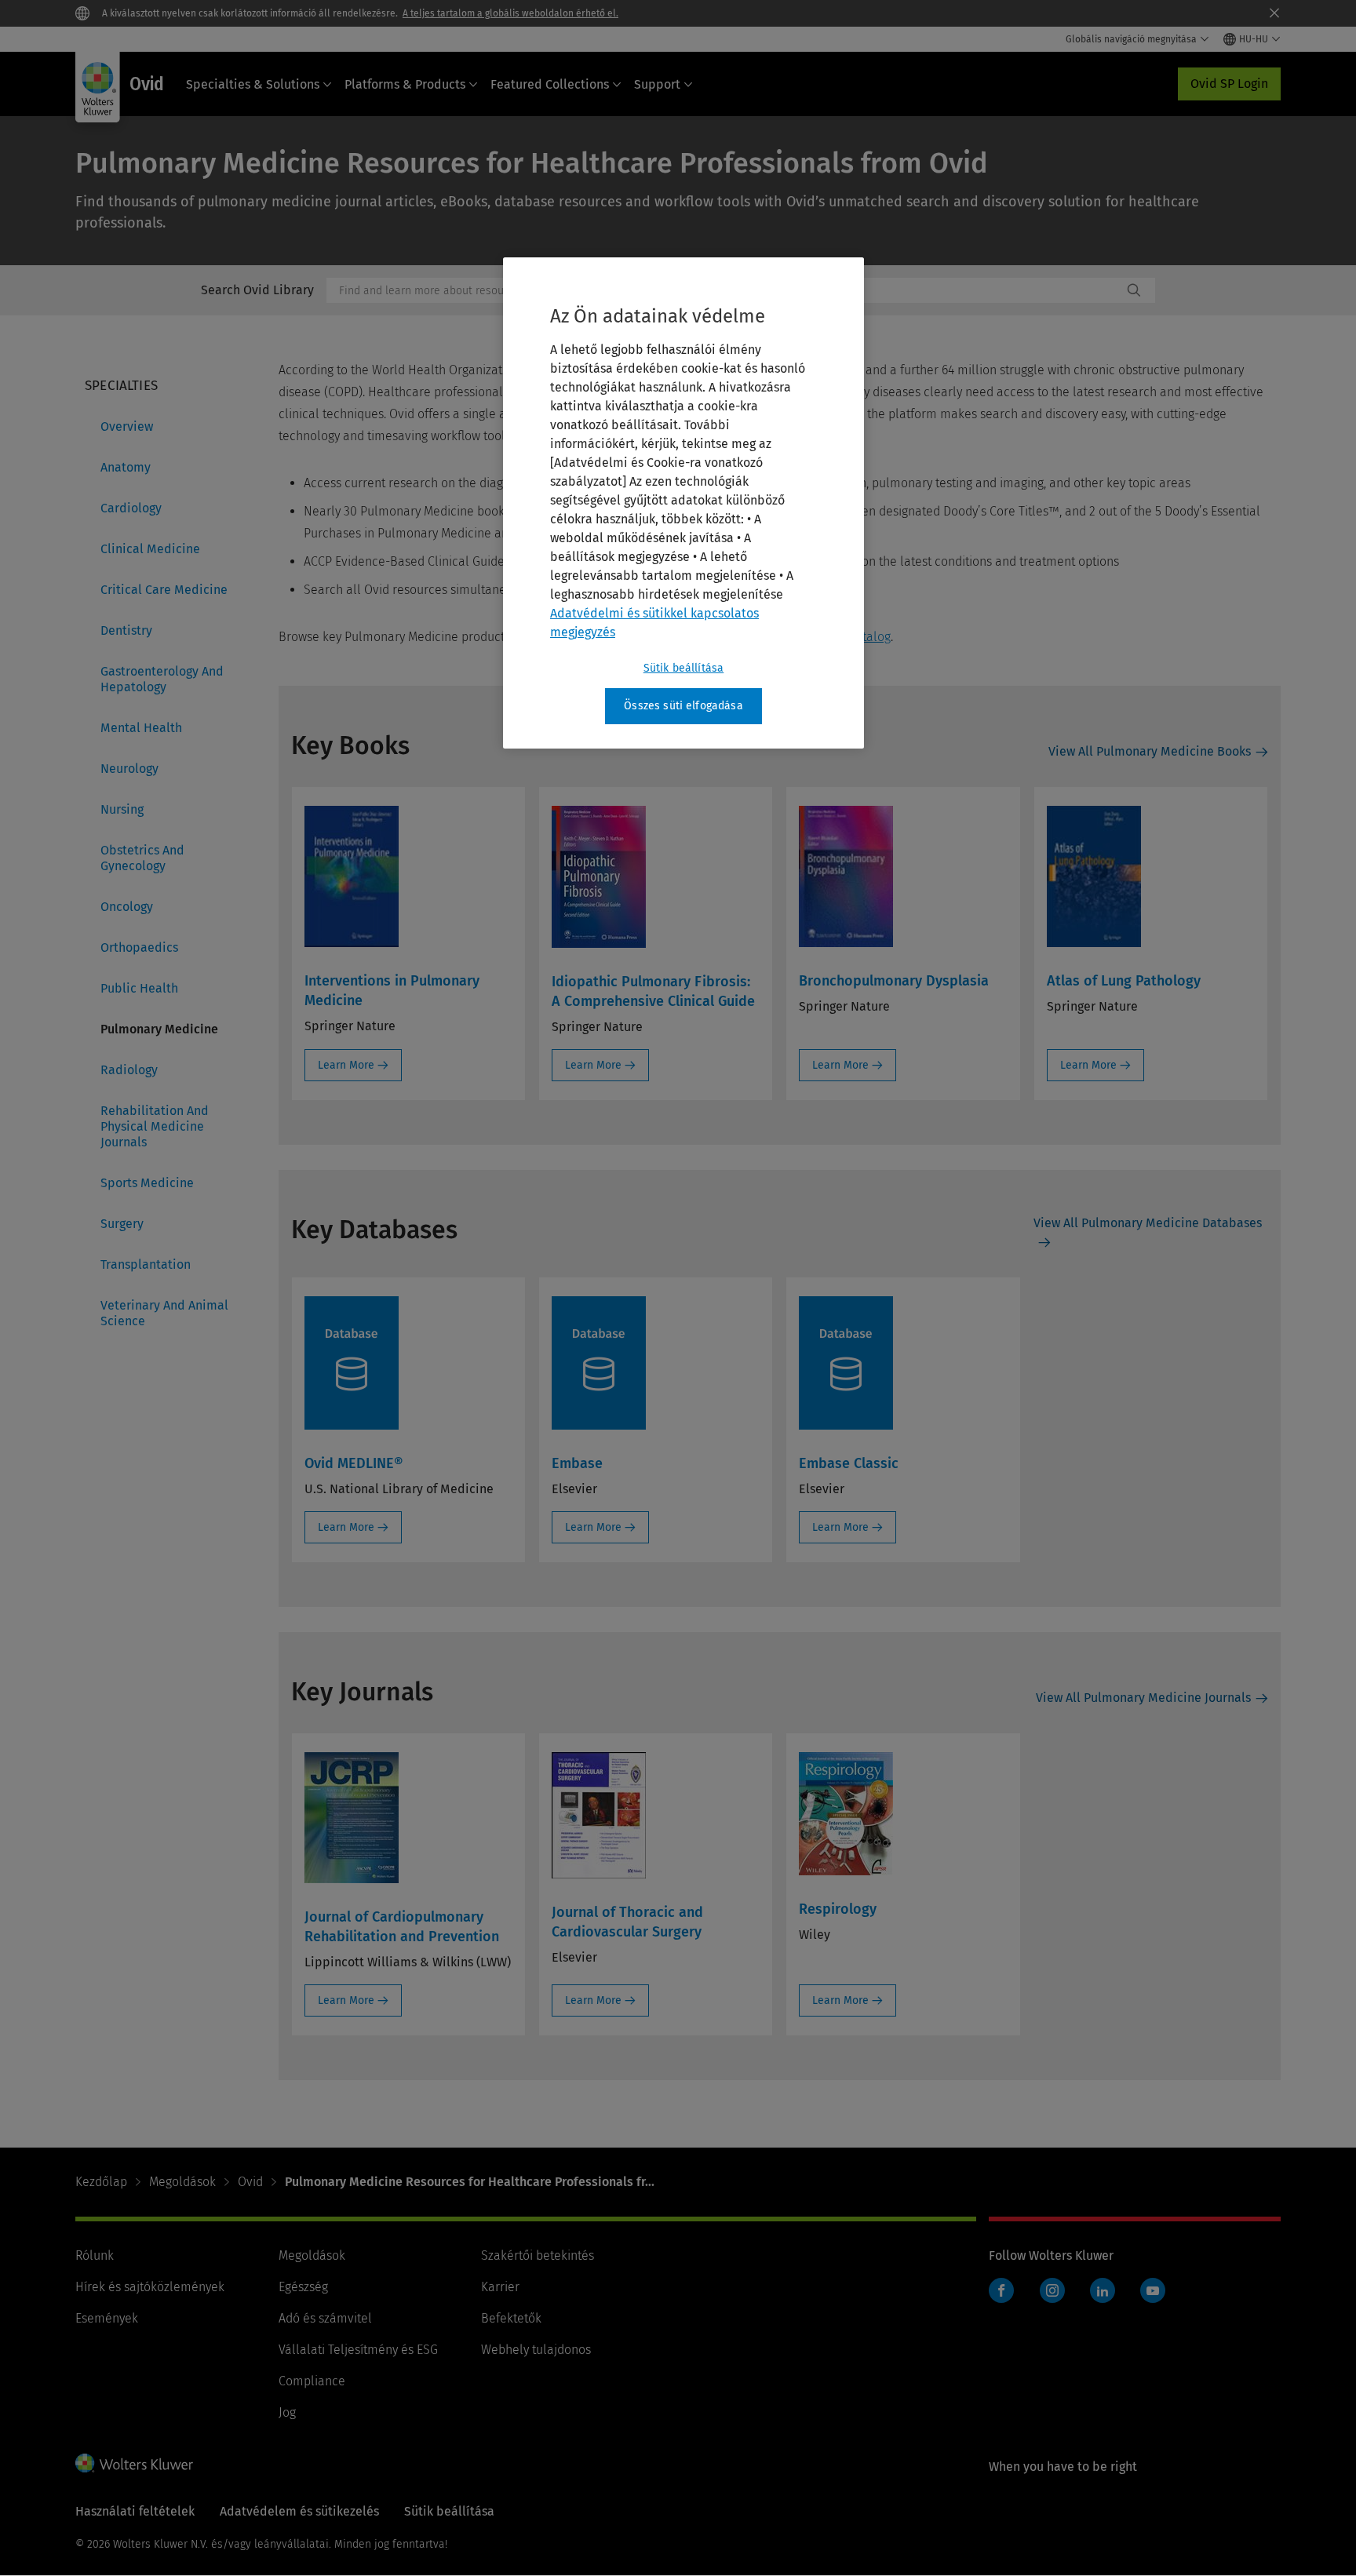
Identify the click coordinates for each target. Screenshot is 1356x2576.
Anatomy (126, 467)
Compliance (312, 2381)
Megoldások (182, 2182)
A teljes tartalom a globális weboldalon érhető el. (510, 13)
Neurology (129, 769)
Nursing (122, 809)
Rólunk (95, 2255)
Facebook (1001, 2290)
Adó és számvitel (325, 2318)
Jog (287, 2412)
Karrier (500, 2287)
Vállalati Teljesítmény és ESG (358, 2350)
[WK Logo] (134, 2463)
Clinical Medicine (150, 549)
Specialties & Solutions (253, 84)
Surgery (122, 1224)
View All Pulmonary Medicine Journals (1143, 1698)
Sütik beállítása (684, 668)
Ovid (250, 2182)
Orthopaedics (139, 947)
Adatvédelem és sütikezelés (299, 2511)
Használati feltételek (135, 2511)
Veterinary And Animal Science (164, 1313)
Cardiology (131, 508)
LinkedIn (1103, 2290)
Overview (127, 426)
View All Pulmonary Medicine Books (1150, 751)
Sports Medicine (147, 1183)
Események (107, 2318)
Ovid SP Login (1229, 84)
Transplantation (146, 1264)
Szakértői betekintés (538, 2255)
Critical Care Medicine (164, 590)
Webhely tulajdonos (536, 2350)
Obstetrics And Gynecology (142, 858)
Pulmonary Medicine (159, 1029)
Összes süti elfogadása (683, 706)
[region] (683, 503)
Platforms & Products (405, 84)
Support (657, 84)
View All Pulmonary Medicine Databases (1148, 1223)
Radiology (129, 1070)
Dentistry (126, 630)
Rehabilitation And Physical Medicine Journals (155, 1126)
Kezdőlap (101, 2182)
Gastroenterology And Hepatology (162, 679)
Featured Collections (550, 84)
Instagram (1052, 2290)
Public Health (139, 988)
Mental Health (141, 728)
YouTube (1153, 2290)
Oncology (127, 907)
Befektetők (511, 2318)
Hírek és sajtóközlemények (150, 2287)
